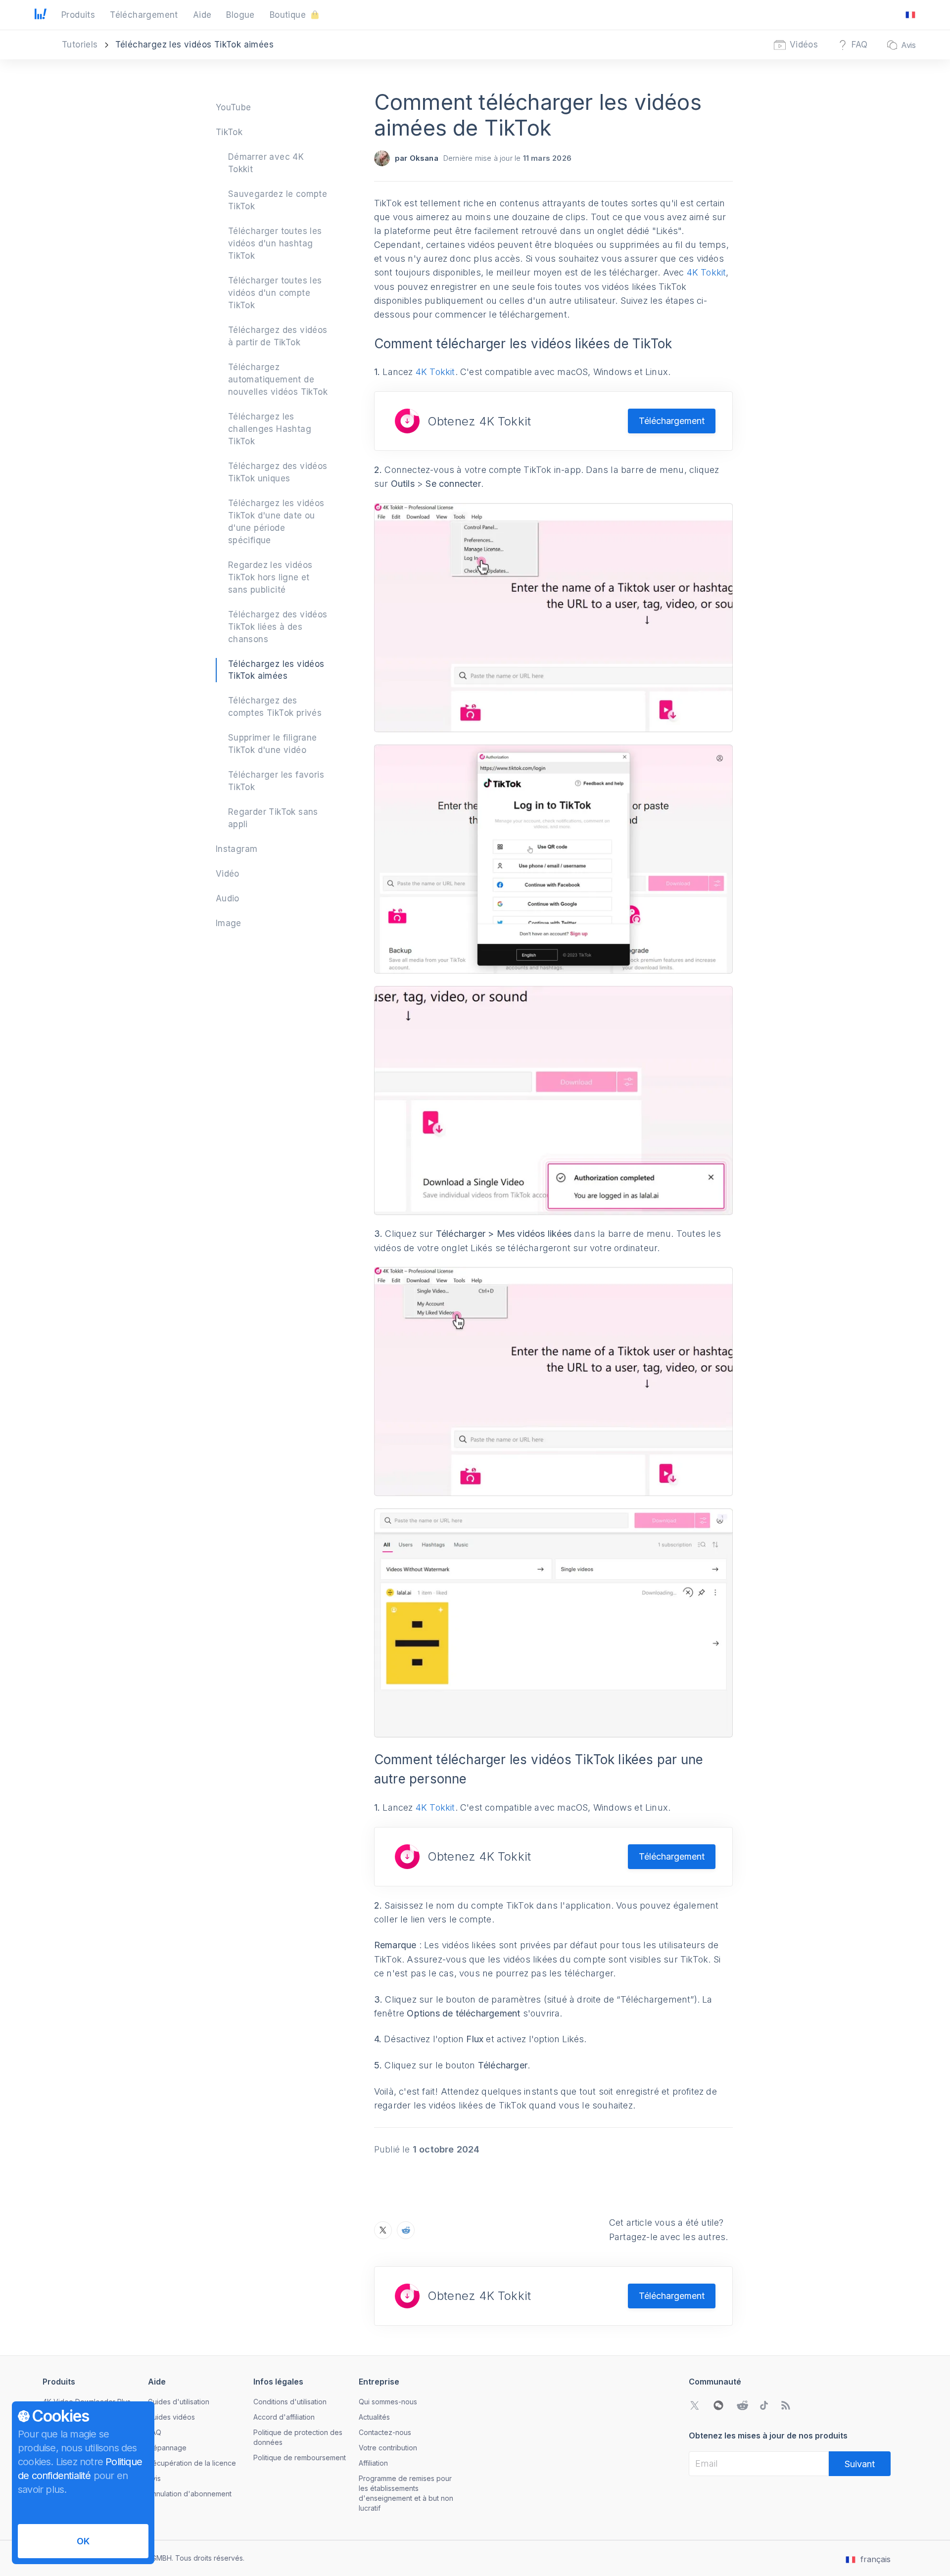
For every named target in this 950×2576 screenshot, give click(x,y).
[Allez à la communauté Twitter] (695, 2405)
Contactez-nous (385, 2432)
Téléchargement (672, 421)
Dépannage (167, 2448)
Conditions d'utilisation (290, 2402)
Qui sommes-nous (388, 2402)
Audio (228, 898)
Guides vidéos (171, 2417)
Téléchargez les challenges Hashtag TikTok (270, 429)
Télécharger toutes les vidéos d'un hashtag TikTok (275, 243)
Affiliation (373, 2463)
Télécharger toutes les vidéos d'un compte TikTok (275, 293)
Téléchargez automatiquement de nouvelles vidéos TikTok (278, 379)
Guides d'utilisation (179, 2402)
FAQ (155, 2432)
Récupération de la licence (192, 2463)
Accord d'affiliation (284, 2417)
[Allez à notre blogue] (786, 2405)
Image (229, 923)
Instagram (237, 849)
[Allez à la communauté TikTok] (764, 2405)
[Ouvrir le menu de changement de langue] (910, 15)
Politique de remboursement (300, 2458)
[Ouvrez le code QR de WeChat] (718, 2405)
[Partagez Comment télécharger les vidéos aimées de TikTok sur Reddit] (406, 2230)
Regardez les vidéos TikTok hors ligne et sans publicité (270, 577)
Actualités (374, 2417)
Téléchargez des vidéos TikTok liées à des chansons (278, 627)
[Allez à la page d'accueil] (41, 15)
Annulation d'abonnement (190, 2494)
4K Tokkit (707, 272)
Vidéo (228, 874)
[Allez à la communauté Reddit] (742, 2405)
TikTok (229, 132)
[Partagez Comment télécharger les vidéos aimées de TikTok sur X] (383, 2230)
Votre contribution (388, 2448)
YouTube (234, 107)
